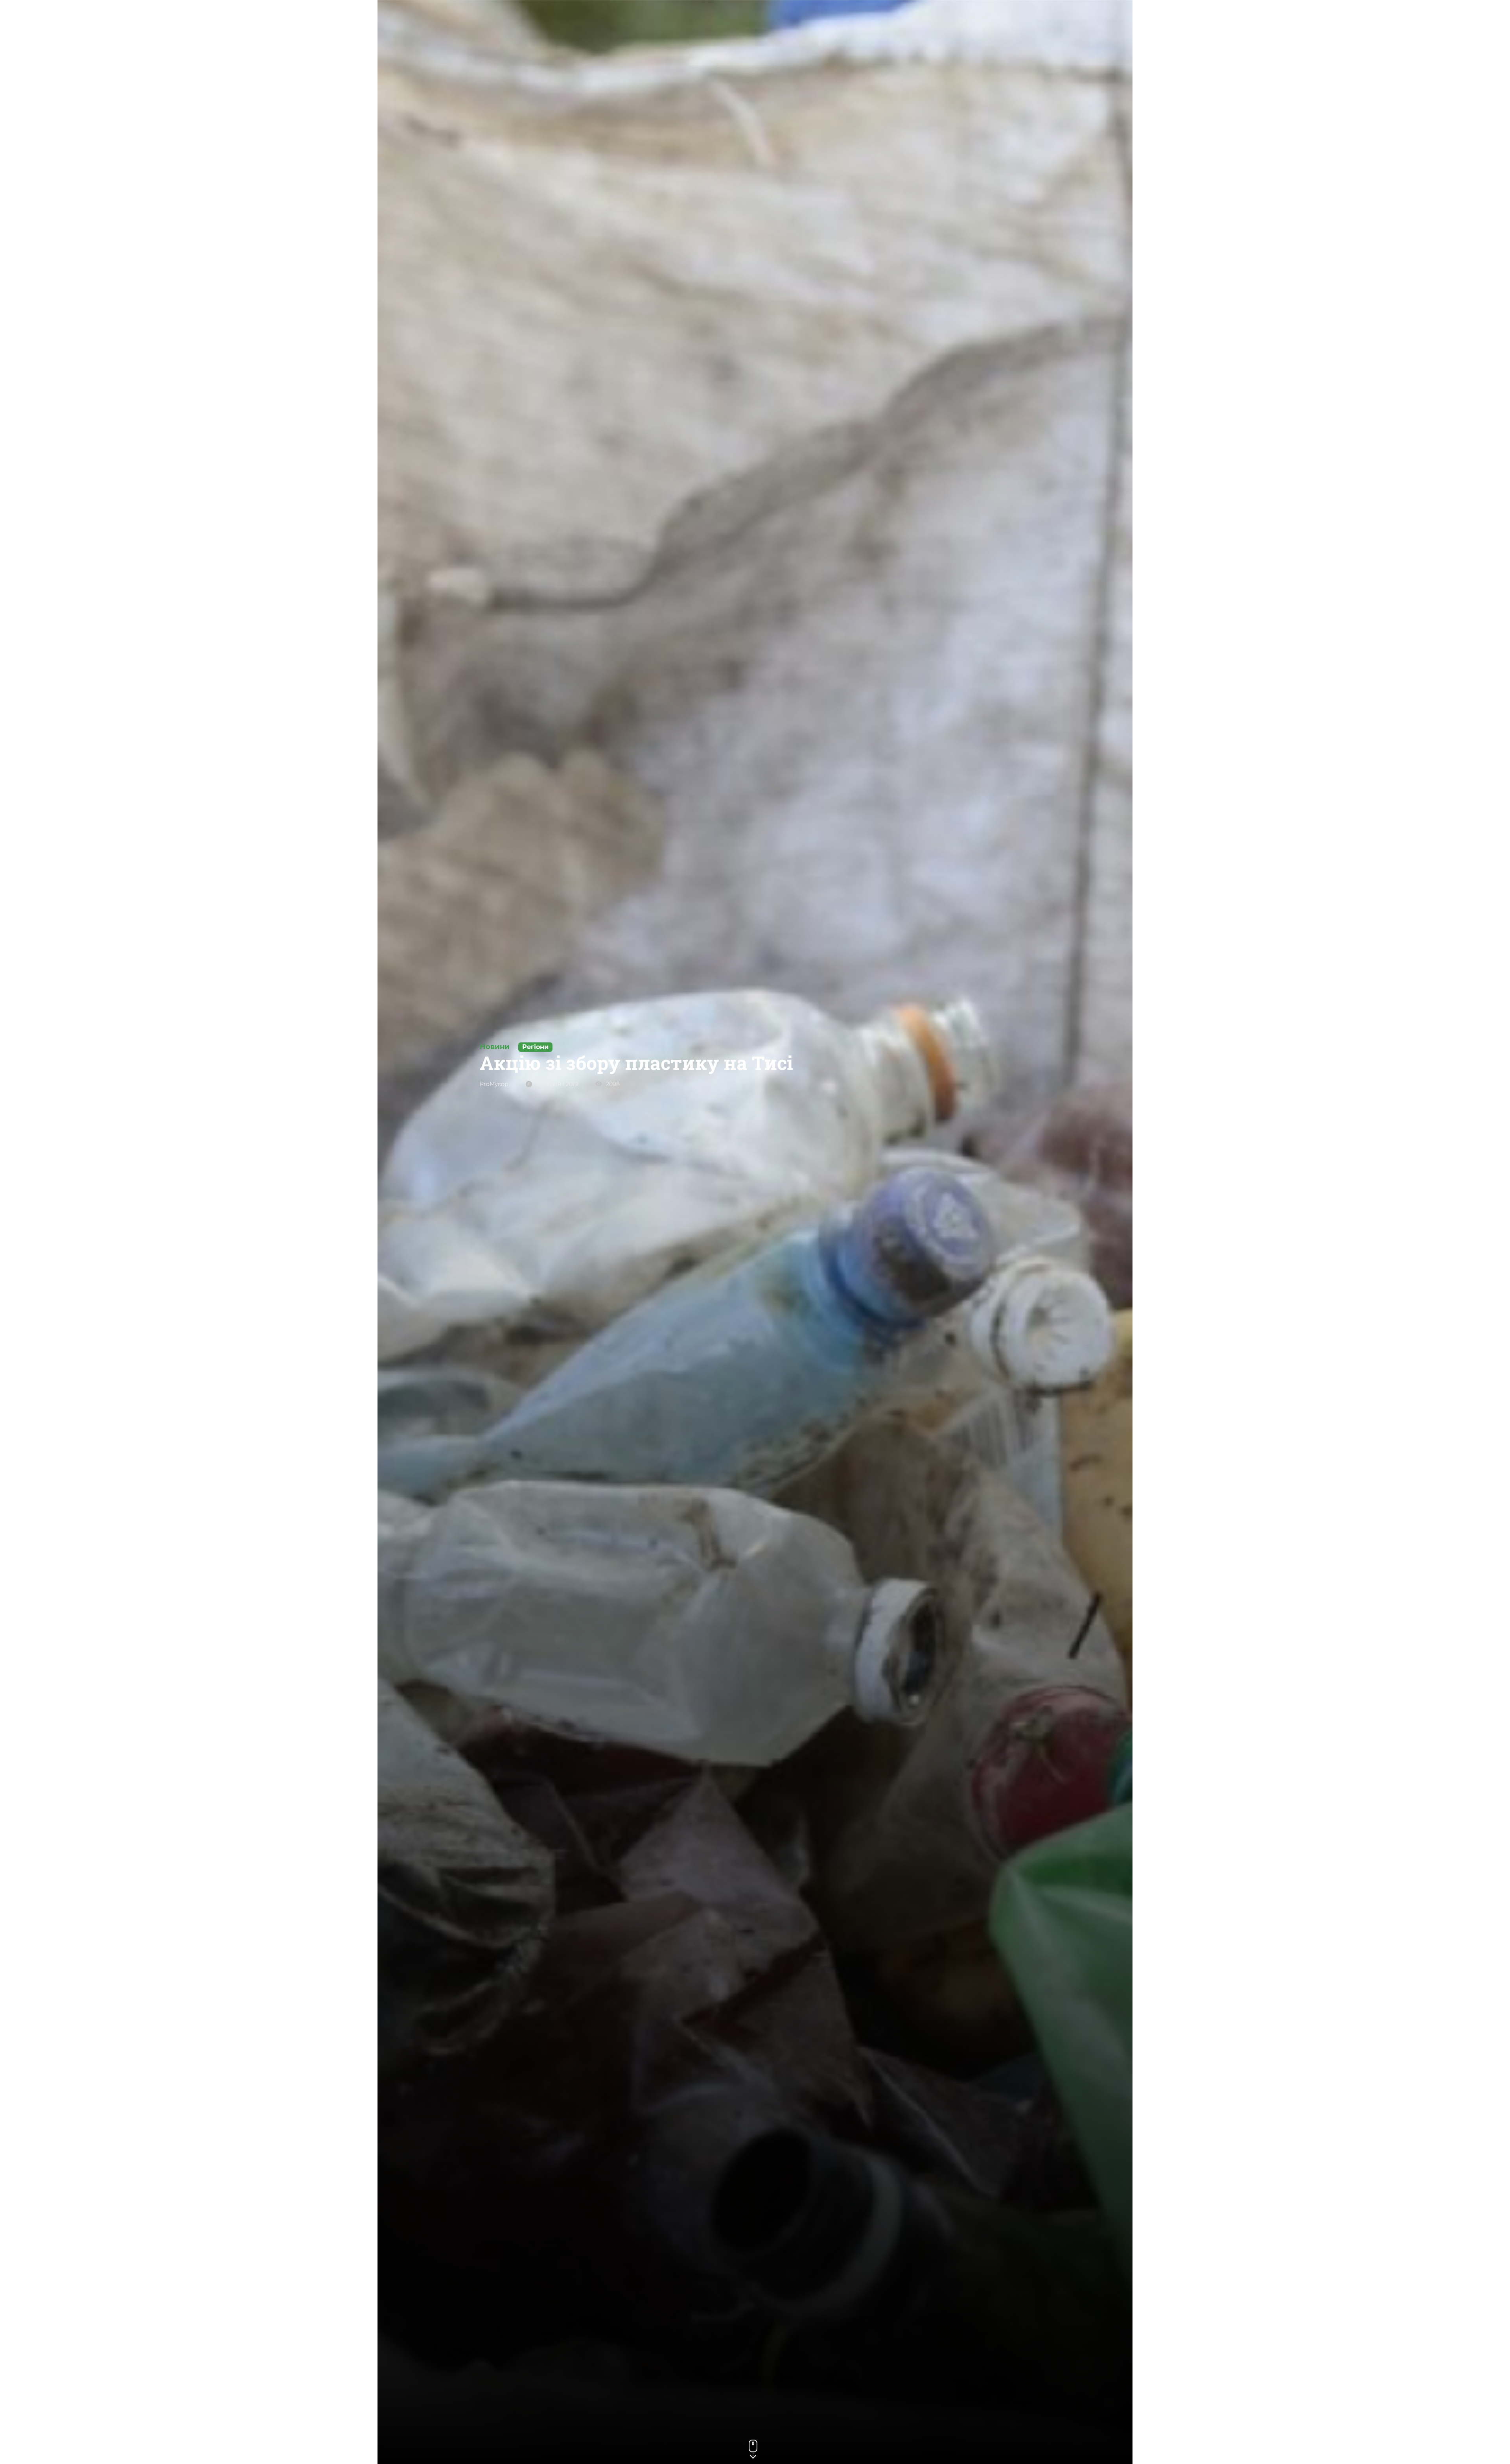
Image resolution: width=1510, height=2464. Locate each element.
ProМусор (494, 1084)
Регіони (535, 1047)
